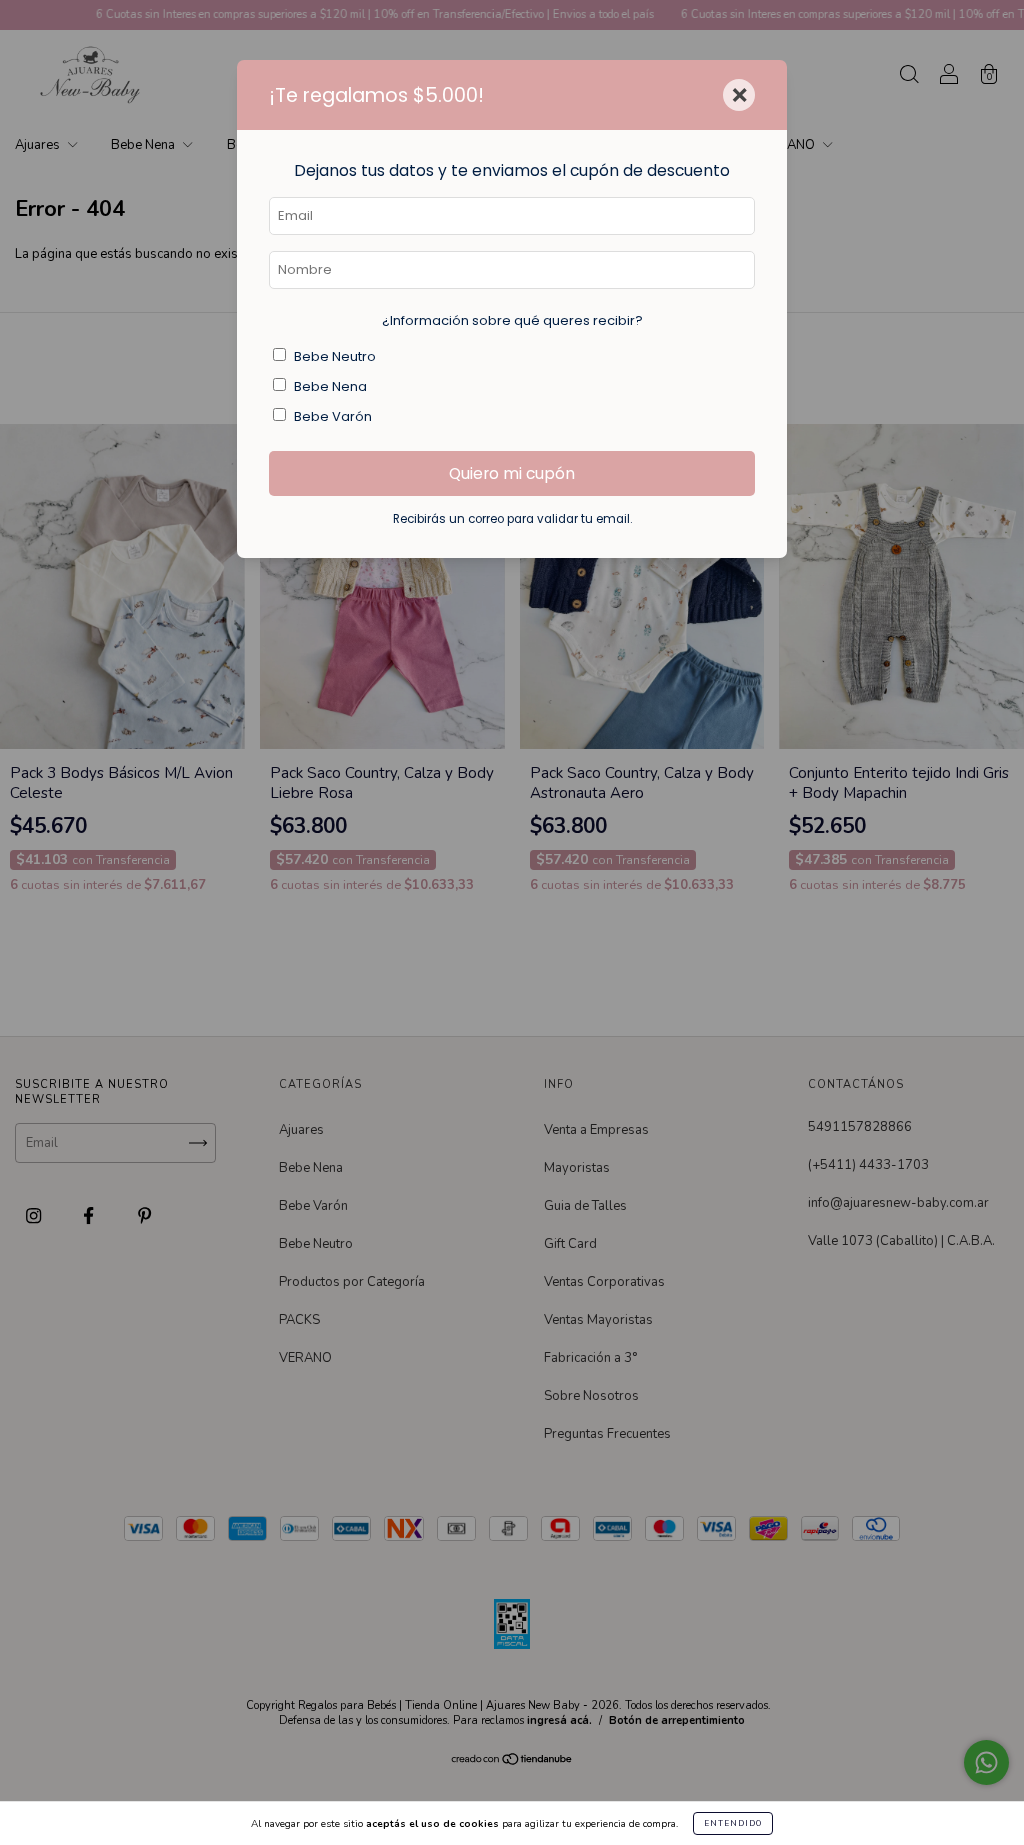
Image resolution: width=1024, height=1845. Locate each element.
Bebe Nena (330, 386)
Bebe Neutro (335, 356)
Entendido (733, 1823)
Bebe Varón (333, 416)
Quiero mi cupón (512, 473)
